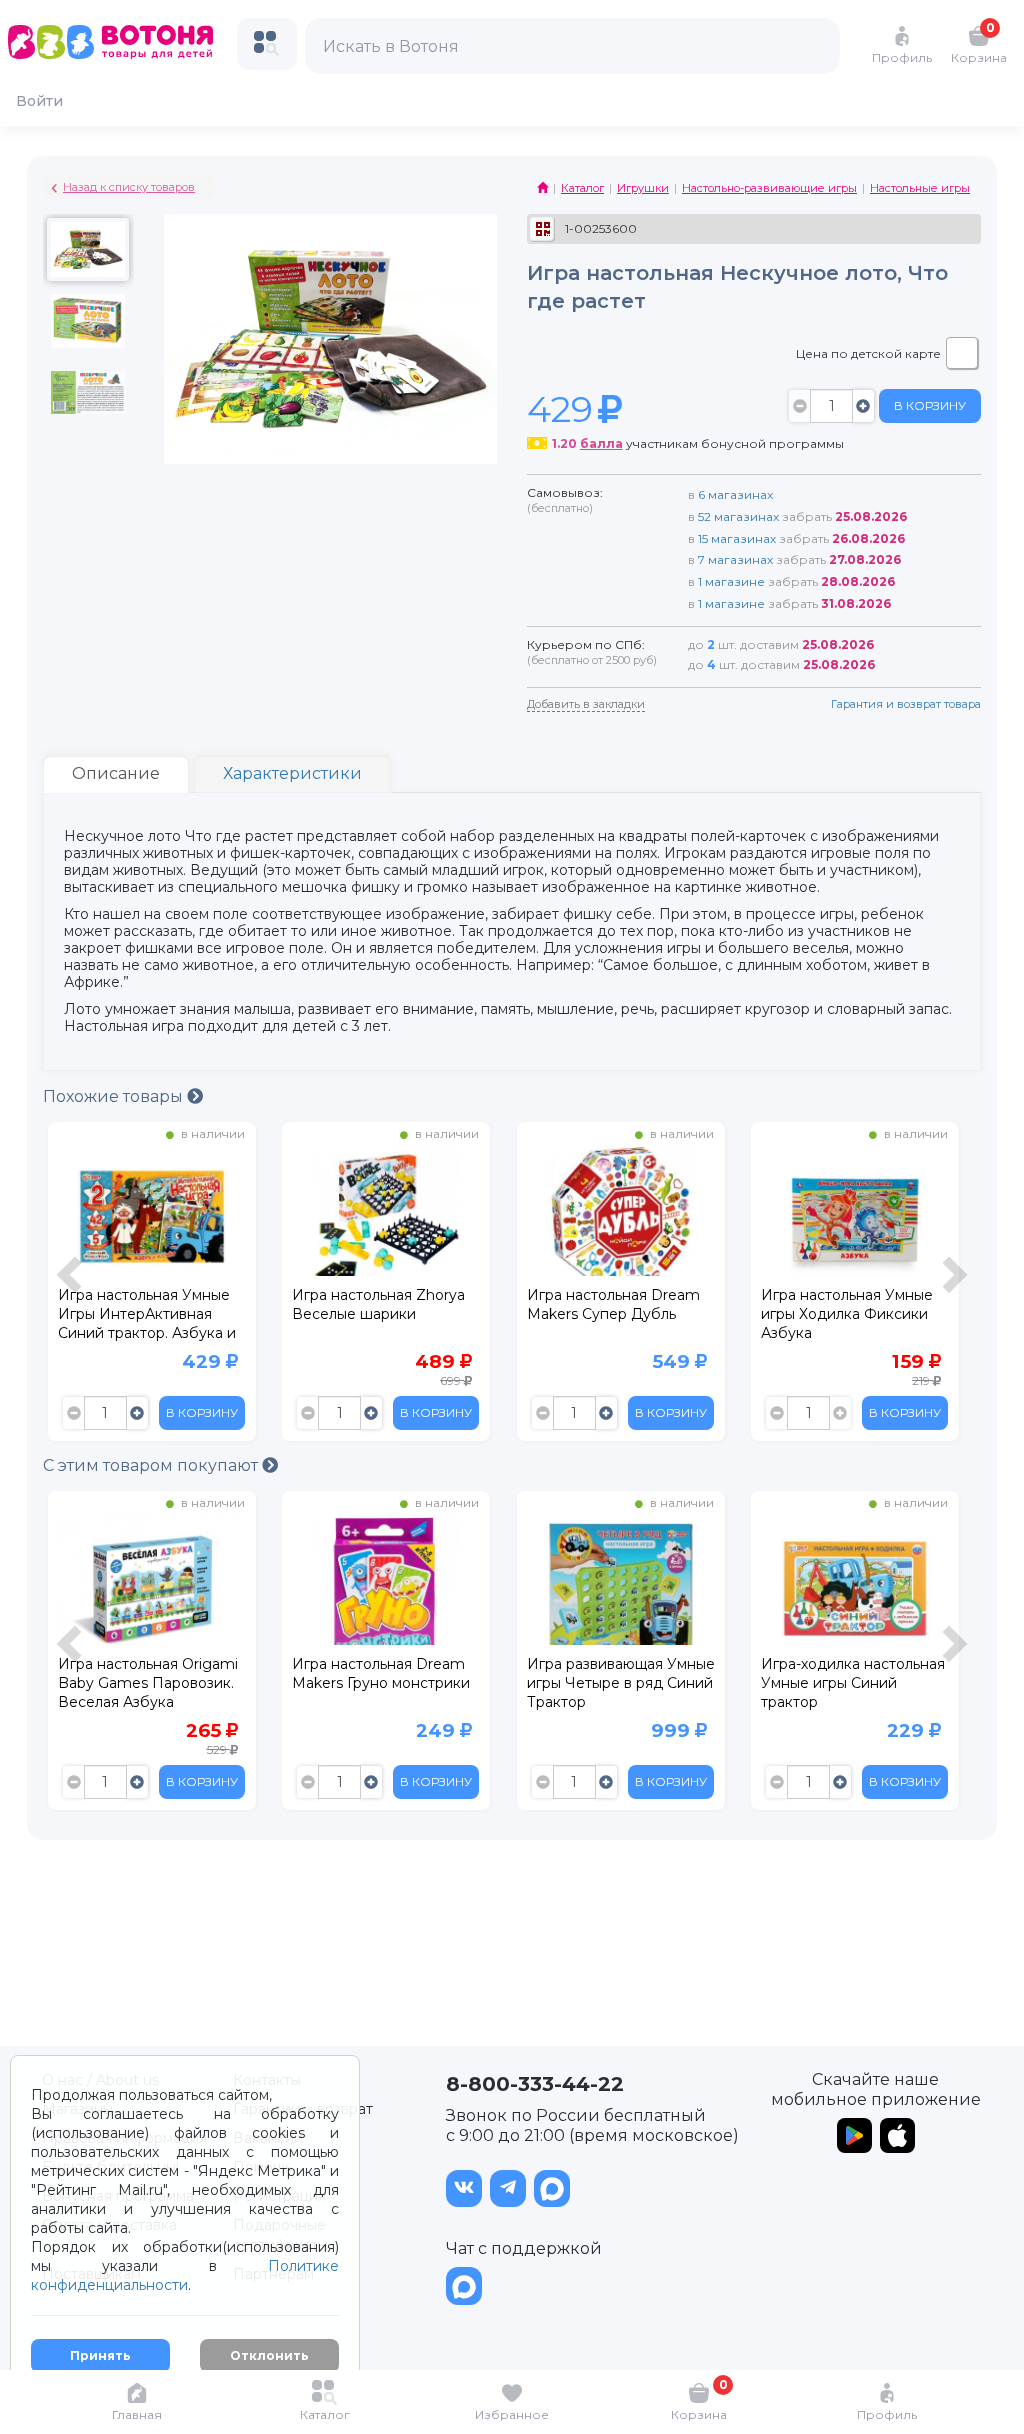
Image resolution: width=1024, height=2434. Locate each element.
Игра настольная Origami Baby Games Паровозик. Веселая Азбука (148, 1683)
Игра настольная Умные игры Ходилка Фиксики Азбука (847, 1314)
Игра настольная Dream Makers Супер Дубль (613, 1304)
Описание (116, 773)
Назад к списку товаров (129, 187)
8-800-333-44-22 (535, 2084)
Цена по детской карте (868, 353)
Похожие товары (115, 1096)
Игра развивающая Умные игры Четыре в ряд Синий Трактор (621, 1683)
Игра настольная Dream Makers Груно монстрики (381, 1673)
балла (601, 443)
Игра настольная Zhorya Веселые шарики (378, 1304)
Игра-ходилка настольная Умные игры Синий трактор (853, 1683)
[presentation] (72, 1286)
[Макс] (552, 2188)
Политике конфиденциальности (185, 2275)
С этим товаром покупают (152, 1465)
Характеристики (292, 773)
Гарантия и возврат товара (906, 704)
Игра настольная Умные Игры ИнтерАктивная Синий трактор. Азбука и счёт (147, 1317)
